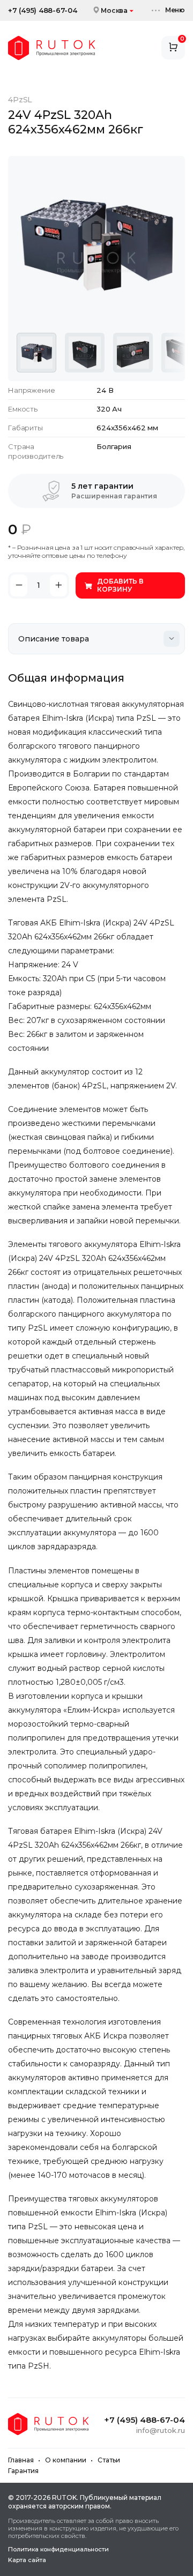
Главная (21, 2460)
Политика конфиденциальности (58, 2549)
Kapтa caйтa (27, 2560)
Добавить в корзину (120, 585)
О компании (66, 2460)
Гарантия (23, 2471)
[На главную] (51, 48)
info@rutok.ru (161, 2430)
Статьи (109, 2460)
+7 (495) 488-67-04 (43, 10)
